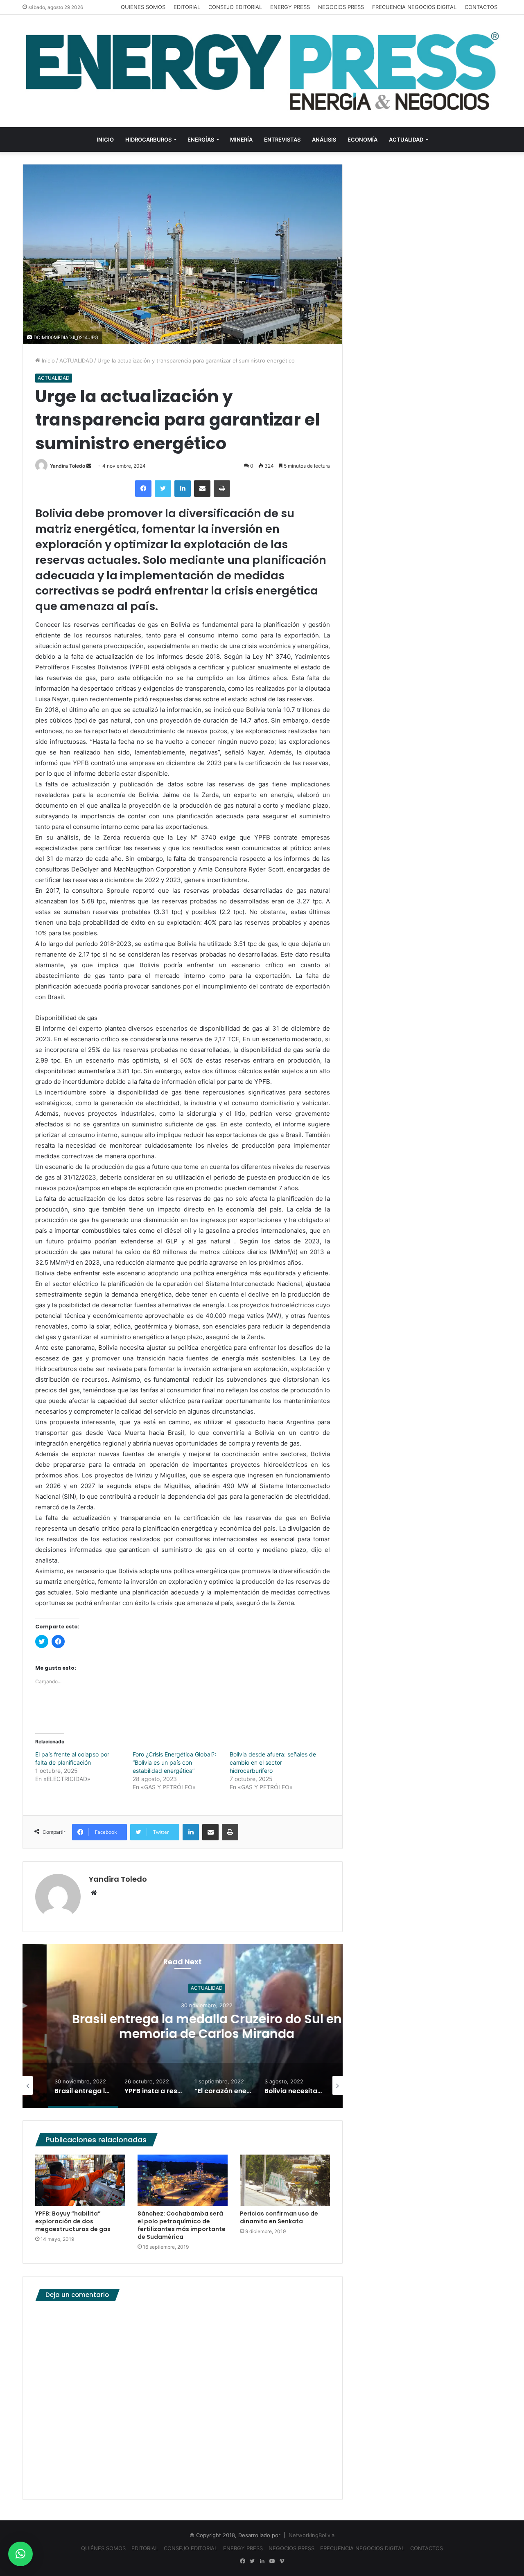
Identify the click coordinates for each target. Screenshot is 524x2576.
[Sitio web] (94, 1893)
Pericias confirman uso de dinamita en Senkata (279, 2217)
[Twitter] (163, 489)
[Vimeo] (282, 2561)
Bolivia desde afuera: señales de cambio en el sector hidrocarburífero (273, 1762)
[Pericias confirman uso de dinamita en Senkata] (285, 2180)
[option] (183, 2026)
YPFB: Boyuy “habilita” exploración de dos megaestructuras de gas (73, 2221)
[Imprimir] (222, 489)
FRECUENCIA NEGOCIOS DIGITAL (414, 7)
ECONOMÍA (363, 140)
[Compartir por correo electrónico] (202, 489)
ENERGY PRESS (290, 7)
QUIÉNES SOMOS (143, 7)
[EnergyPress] (262, 71)
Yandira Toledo (68, 466)
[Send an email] (89, 466)
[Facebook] (143, 489)
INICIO (105, 140)
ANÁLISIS (324, 140)
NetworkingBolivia (312, 2535)
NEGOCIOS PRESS (341, 7)
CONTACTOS (481, 7)
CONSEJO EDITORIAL (235, 7)
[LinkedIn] (183, 489)
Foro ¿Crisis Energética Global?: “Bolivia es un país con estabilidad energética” (174, 1762)
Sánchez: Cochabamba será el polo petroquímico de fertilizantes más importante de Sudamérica (182, 2225)
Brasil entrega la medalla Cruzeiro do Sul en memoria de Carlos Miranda (183, 2026)
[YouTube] (272, 2561)
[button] (20, 2554)
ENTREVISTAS (282, 140)
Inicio (47, 360)
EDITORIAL (187, 7)
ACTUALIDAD (406, 140)
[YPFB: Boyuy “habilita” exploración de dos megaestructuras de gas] (80, 2180)
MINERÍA (241, 140)
